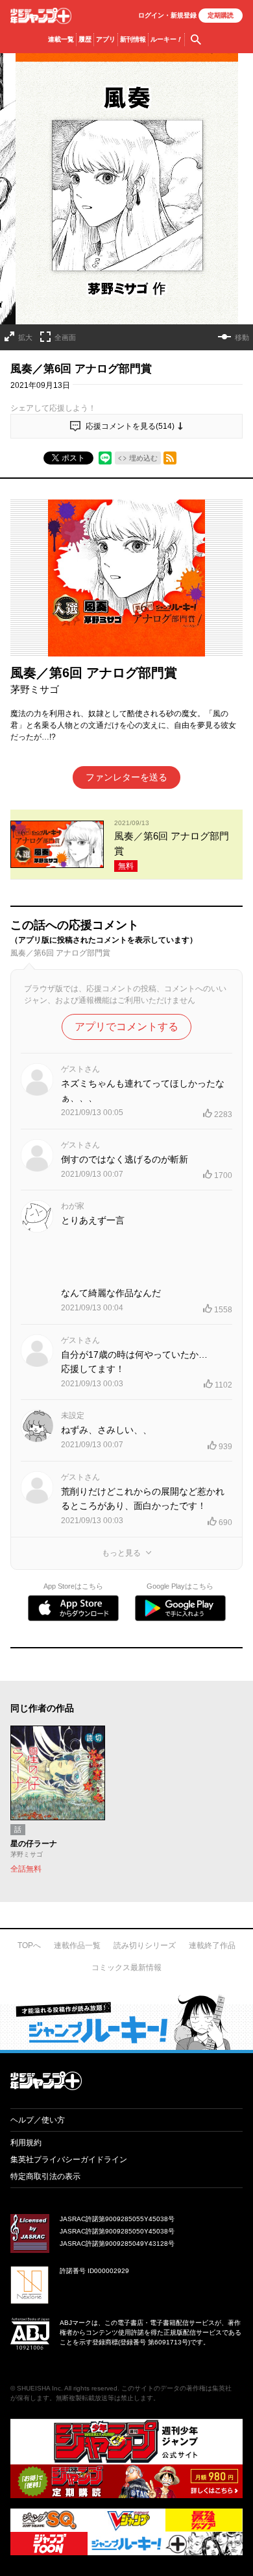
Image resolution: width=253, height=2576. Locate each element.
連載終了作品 (212, 1945)
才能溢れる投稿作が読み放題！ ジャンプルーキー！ (126, 2022)
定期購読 (221, 15)
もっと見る (121, 1553)
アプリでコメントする (126, 1027)
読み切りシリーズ (145, 1945)
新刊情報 (133, 39)
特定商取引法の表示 (45, 2176)
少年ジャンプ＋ (41, 16)
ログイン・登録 (167, 15)
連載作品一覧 (77, 1945)
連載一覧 (61, 39)
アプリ (106, 39)
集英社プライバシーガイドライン (69, 2160)
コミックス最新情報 (126, 1968)
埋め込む (143, 458)
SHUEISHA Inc (39, 2388)
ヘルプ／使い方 (38, 2120)
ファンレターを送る (126, 777)
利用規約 (26, 2143)
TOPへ (29, 1945)
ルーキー (166, 39)
